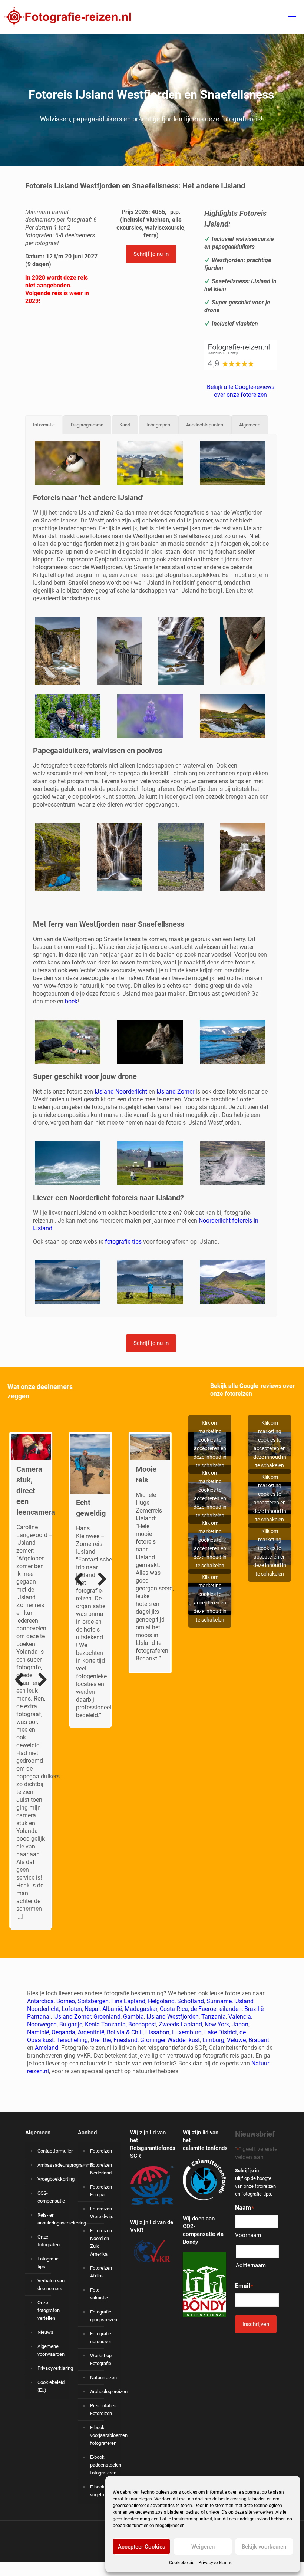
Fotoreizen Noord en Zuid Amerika (101, 2242)
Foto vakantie (99, 2293)
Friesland (125, 2040)
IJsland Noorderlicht (121, 1091)
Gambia (133, 2016)
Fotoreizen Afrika (101, 2272)
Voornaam (248, 2235)
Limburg (213, 2040)
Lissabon (157, 2032)
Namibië (38, 2032)
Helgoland (161, 2001)
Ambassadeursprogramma (51, 2165)
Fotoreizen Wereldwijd (102, 2212)
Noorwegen (42, 2024)
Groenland (107, 2016)
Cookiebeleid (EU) (51, 2386)
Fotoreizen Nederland (101, 2168)
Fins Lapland (128, 2001)
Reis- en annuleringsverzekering (51, 2219)
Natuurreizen (103, 2377)
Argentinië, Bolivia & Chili (110, 2032)
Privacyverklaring (216, 2563)
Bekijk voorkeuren (264, 2547)
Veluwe (236, 2040)
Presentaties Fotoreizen (103, 2409)
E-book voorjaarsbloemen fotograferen (104, 2435)
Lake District (221, 2032)
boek (71, 1001)
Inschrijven (256, 2324)
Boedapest (142, 2024)
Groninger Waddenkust (170, 2040)
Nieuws (45, 2332)
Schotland (191, 2001)
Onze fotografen (49, 2240)
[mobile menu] (292, 17)
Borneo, (66, 2001)
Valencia (240, 2016)
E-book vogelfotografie (104, 2490)
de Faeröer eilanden (216, 2008)
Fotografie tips (48, 2262)
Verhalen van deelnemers (51, 2284)
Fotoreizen (101, 2150)
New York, (218, 2024)
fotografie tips (123, 1242)
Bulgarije (71, 2024)
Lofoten (72, 2008)
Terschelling (72, 2040)
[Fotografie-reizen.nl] (65, 17)
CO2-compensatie (51, 2197)
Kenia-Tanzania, (106, 2024)
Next (40, 1613)
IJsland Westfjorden (173, 2016)
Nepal (92, 2008)
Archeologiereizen (104, 2391)
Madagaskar (141, 2008)
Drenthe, (101, 2040)
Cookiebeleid (182, 2563)
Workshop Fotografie (101, 2359)
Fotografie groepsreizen (104, 2315)
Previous (22, 1613)
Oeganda (63, 2032)
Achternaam (251, 2265)
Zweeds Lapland (180, 2024)
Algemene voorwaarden (51, 2350)
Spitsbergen (93, 2001)
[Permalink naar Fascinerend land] (31, 1447)
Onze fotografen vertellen (49, 2310)
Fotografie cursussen (101, 2337)
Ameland (47, 2047)
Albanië (112, 2008)
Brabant (259, 2040)
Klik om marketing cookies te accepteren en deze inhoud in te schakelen (210, 1444)
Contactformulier (51, 2150)
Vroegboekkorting (51, 2179)
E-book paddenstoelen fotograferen (104, 2465)
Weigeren (203, 2547)
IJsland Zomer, (73, 2016)
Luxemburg (187, 2032)
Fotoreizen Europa (101, 2190)
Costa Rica (174, 2008)
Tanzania (214, 2016)
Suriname (219, 2001)
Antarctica (40, 2001)
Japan (240, 2024)
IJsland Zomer (175, 1091)
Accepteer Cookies (142, 2547)
